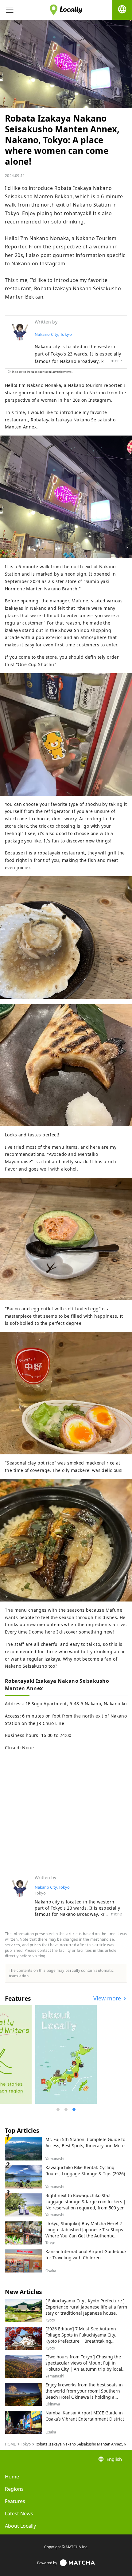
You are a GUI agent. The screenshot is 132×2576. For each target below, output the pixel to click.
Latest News (19, 2514)
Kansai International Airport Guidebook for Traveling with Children (86, 2255)
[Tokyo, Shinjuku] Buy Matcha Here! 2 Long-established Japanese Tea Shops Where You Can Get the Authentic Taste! (84, 2233)
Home (12, 2477)
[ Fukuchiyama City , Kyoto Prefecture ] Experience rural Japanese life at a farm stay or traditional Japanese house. (86, 2307)
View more (108, 1998)
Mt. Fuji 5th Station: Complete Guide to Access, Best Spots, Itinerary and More (85, 2142)
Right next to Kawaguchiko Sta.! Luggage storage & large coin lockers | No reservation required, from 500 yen (86, 2202)
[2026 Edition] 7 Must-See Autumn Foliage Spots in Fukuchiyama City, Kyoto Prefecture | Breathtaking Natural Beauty (81, 2338)
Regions (14, 2489)
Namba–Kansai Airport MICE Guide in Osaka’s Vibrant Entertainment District (85, 2416)
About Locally (20, 2526)
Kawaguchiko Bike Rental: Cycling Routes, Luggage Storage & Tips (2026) (85, 2170)
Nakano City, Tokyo (53, 334)
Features (15, 2501)
